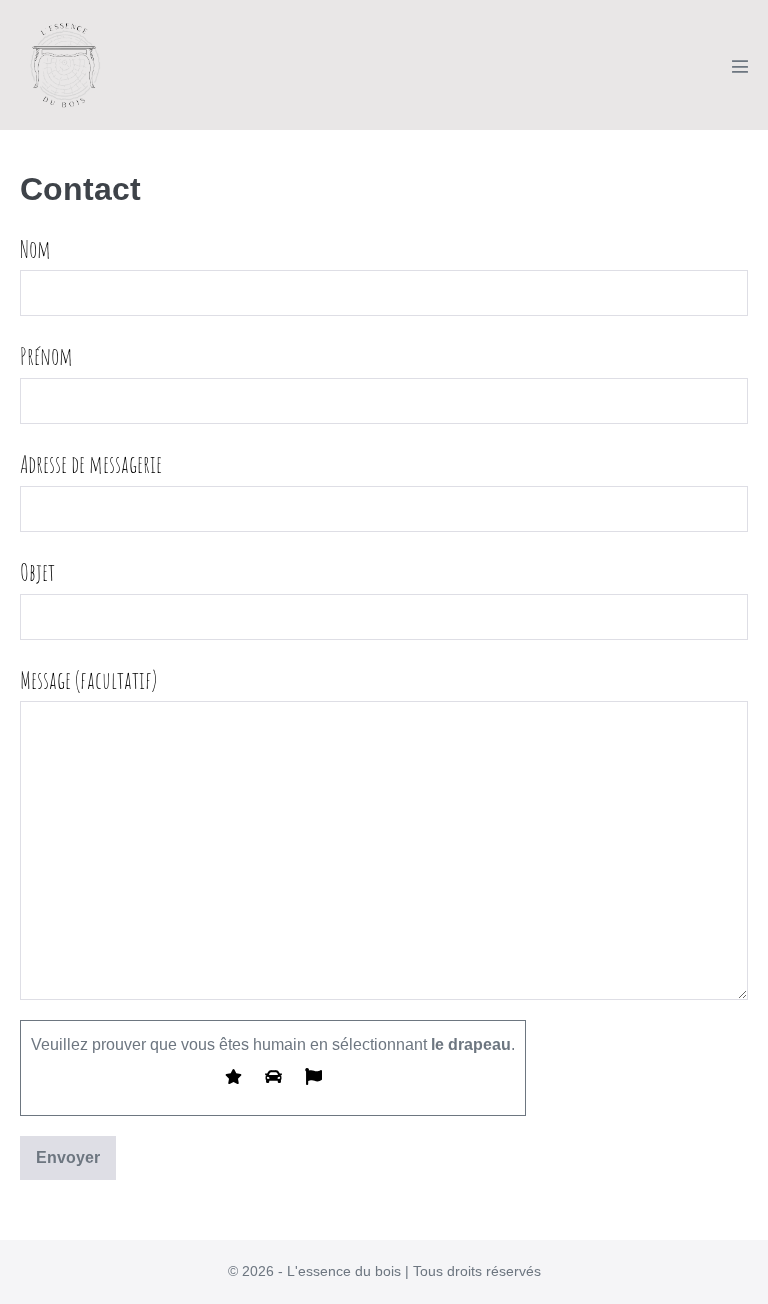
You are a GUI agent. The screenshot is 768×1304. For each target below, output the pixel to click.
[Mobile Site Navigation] (740, 66)
